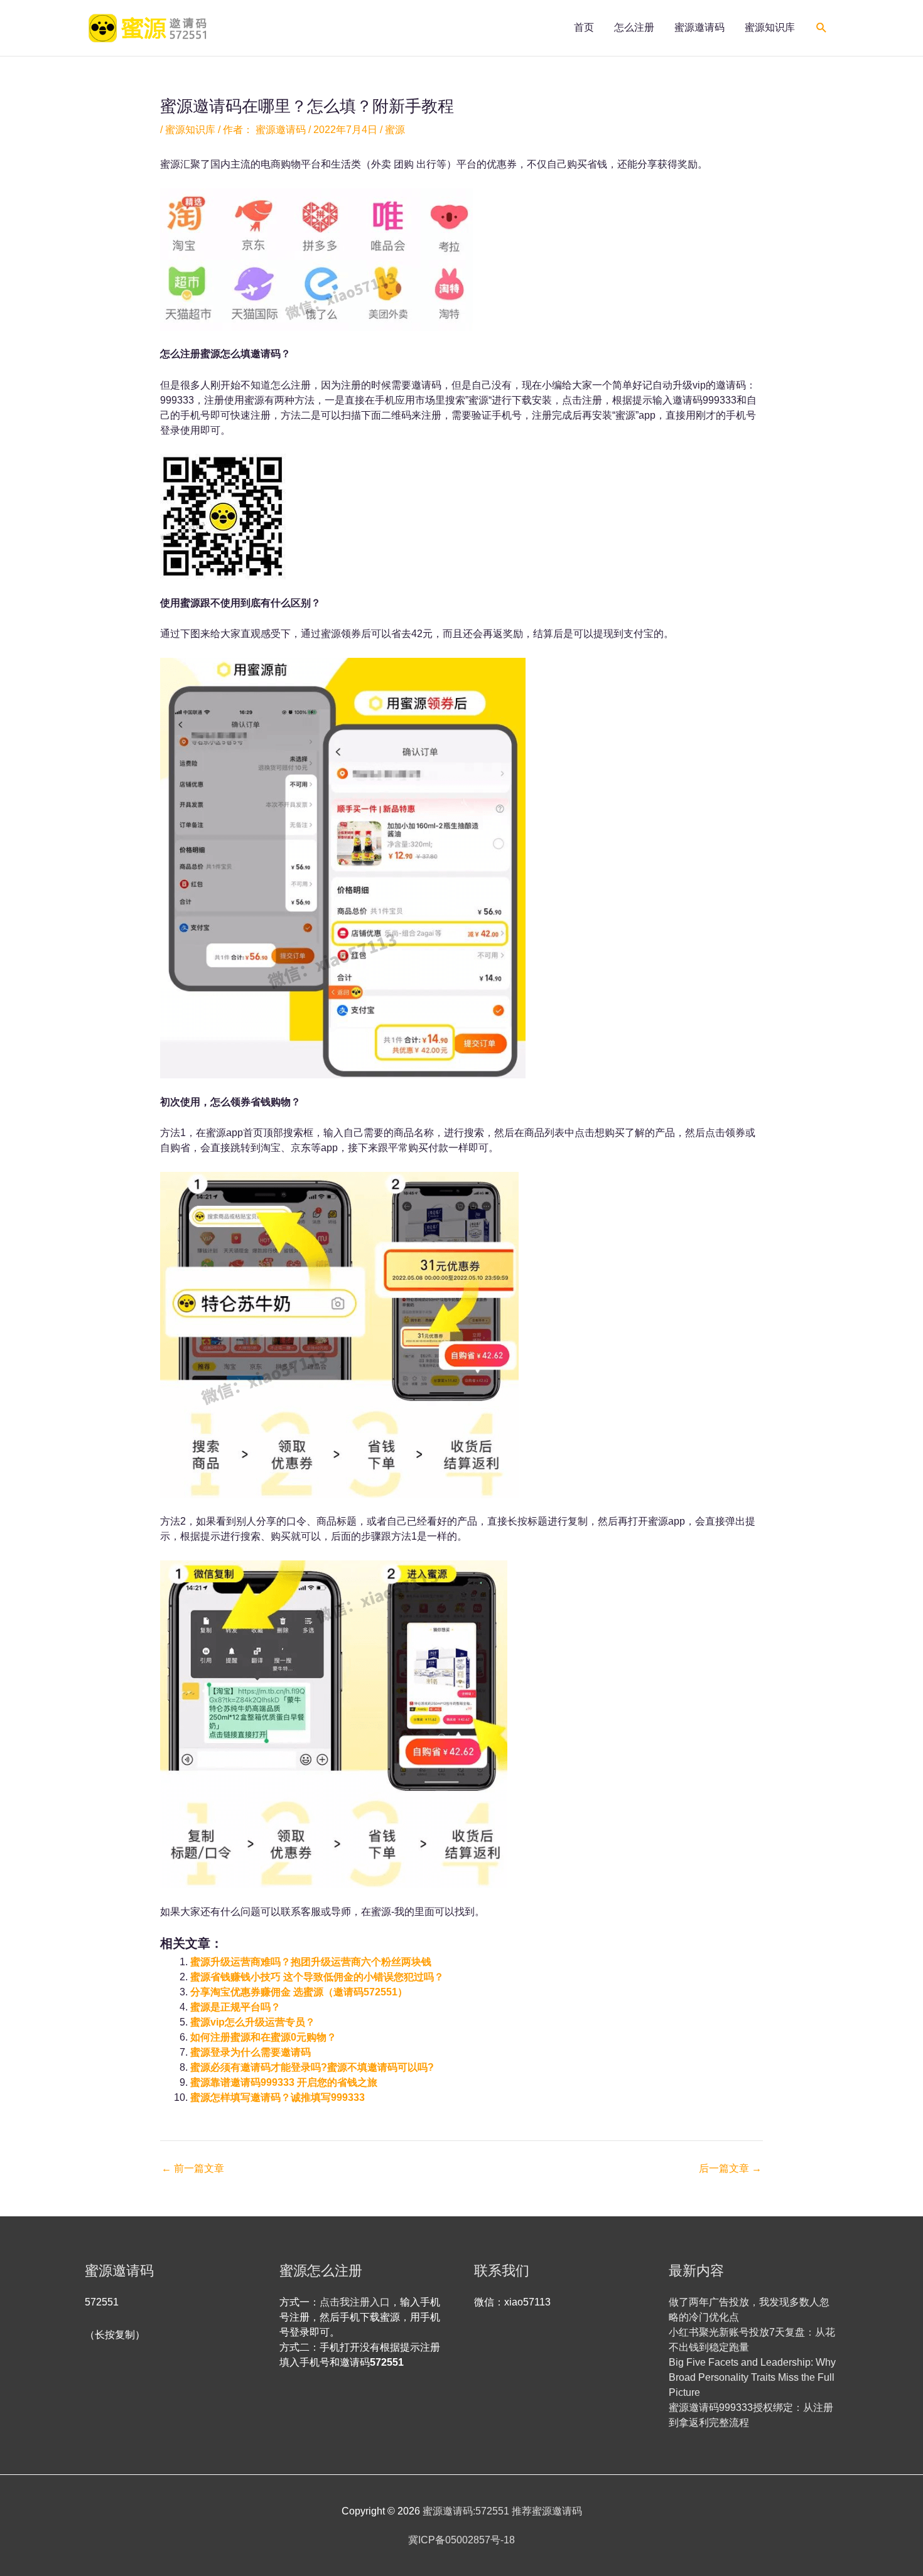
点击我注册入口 (355, 2302)
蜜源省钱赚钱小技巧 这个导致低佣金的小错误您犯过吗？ (317, 1977)
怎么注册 (634, 27)
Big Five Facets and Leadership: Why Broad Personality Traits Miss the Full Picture (752, 2377)
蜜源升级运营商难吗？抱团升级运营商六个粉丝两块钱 (311, 1962)
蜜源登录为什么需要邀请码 (251, 2052)
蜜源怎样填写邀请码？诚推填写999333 (278, 2097)
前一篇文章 (193, 2169)
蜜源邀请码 (699, 27)
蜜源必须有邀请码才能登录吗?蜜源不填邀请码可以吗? (312, 2067)
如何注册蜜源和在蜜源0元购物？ (263, 2037)
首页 (584, 27)
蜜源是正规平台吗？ (235, 2007)
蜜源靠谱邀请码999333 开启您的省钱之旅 (284, 2082)
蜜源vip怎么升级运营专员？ (253, 2022)
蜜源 (395, 130)
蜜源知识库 (770, 27)
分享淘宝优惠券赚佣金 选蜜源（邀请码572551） (299, 1992)
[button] (822, 28)
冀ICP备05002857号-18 (462, 2540)
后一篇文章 (730, 2169)
